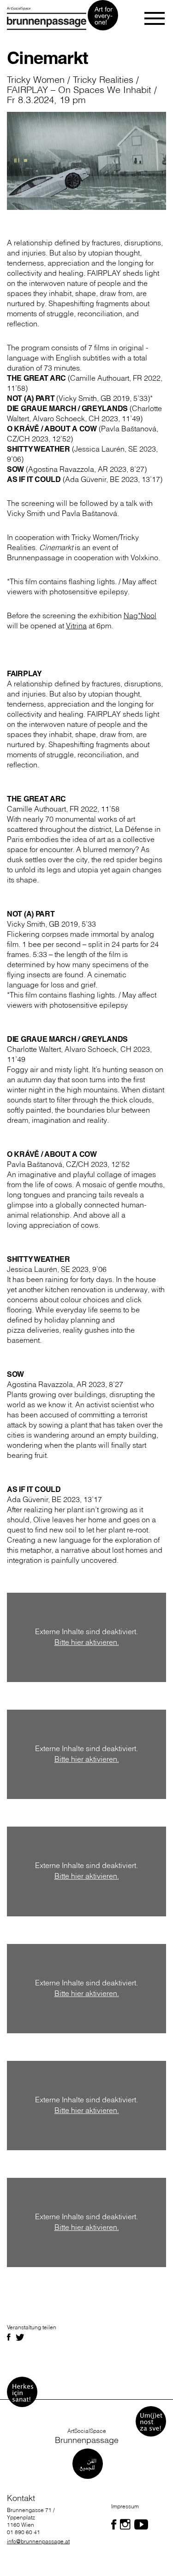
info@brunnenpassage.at (38, 2541)
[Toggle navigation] (155, 18)
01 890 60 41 (24, 2532)
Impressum (125, 2506)
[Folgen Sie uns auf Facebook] (114, 2524)
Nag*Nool (140, 615)
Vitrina (76, 626)
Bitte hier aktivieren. (87, 1642)
